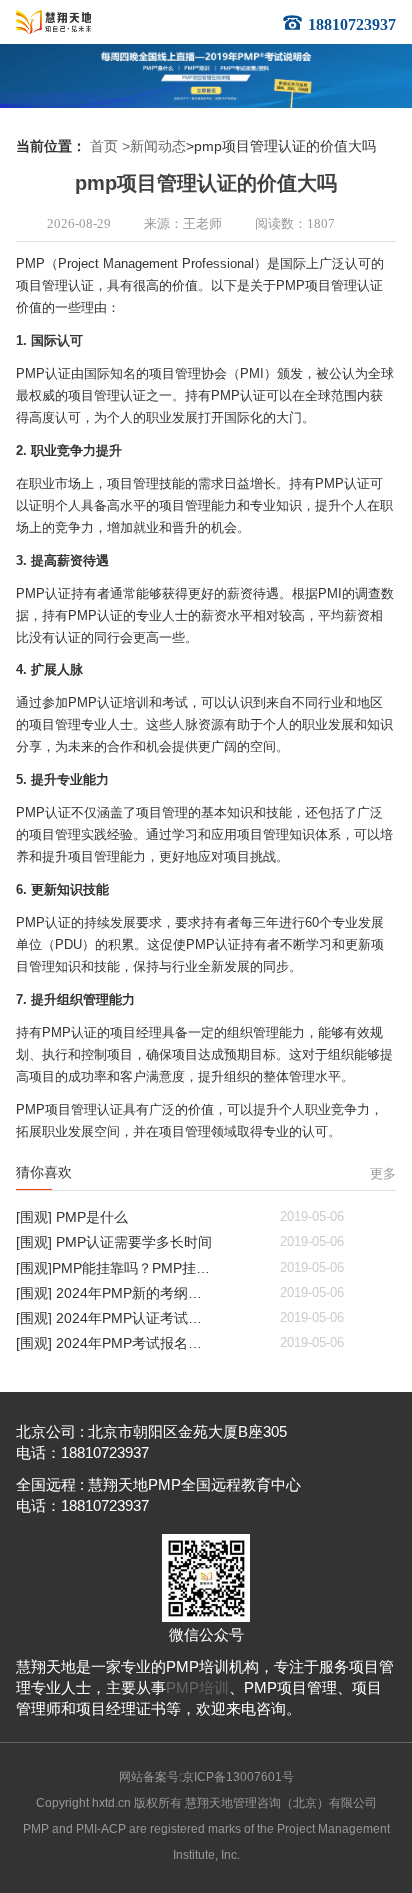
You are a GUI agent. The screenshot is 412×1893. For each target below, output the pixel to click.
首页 (104, 146)
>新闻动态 (154, 146)
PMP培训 (197, 1687)
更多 (383, 1173)
